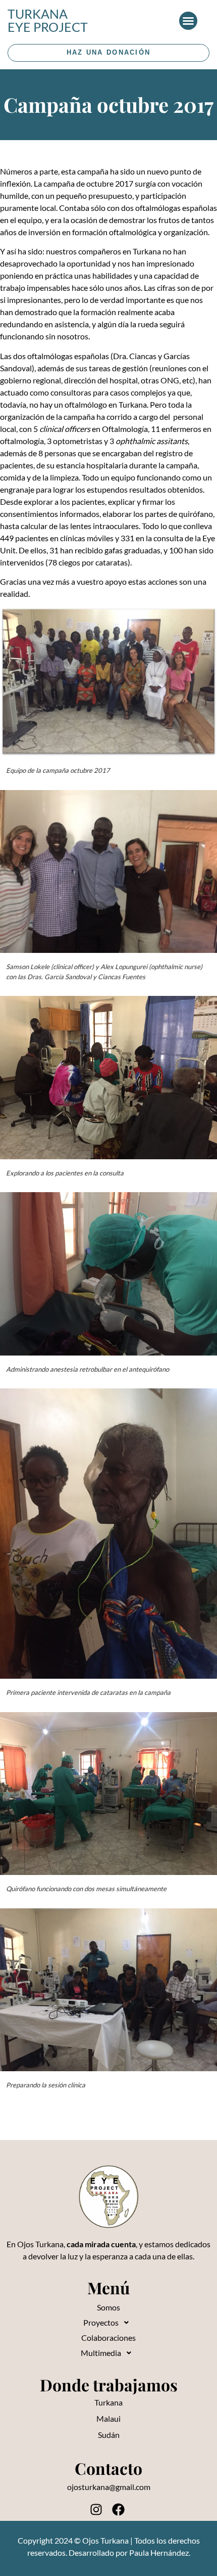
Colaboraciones (108, 2338)
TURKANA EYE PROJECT (48, 20)
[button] (188, 21)
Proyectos (101, 2322)
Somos (108, 2307)
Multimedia (101, 2353)
